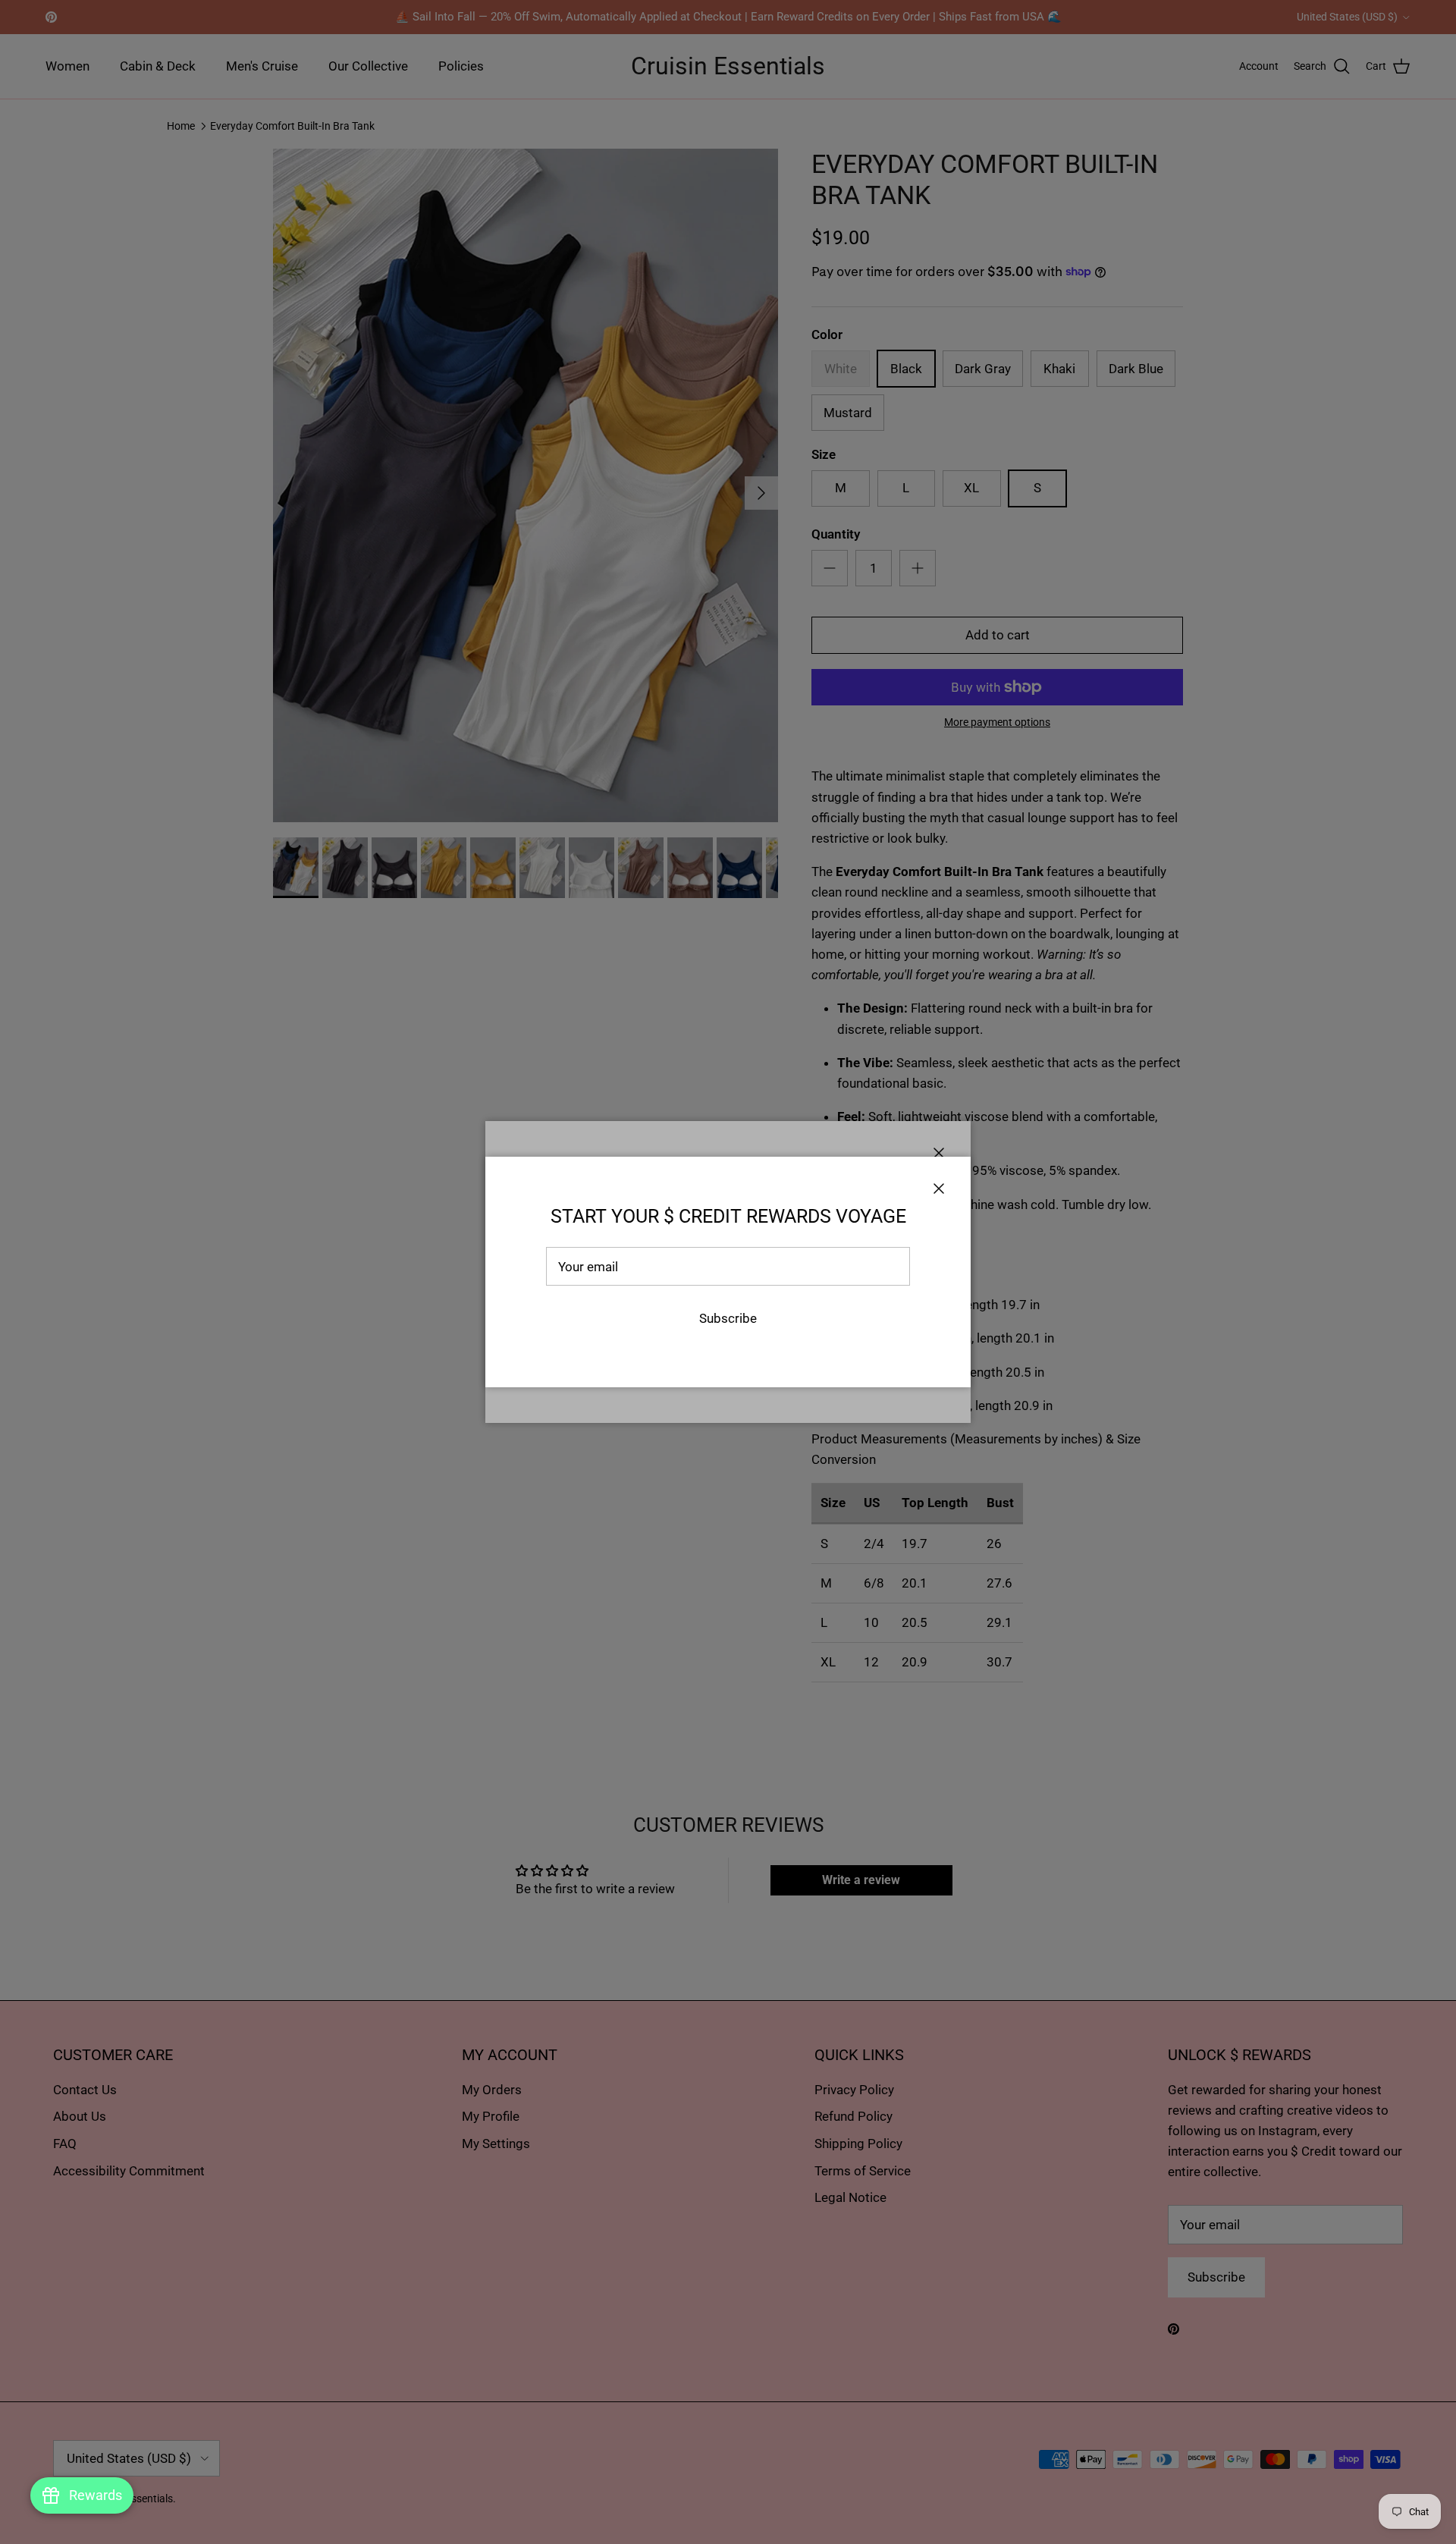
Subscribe (728, 1318)
